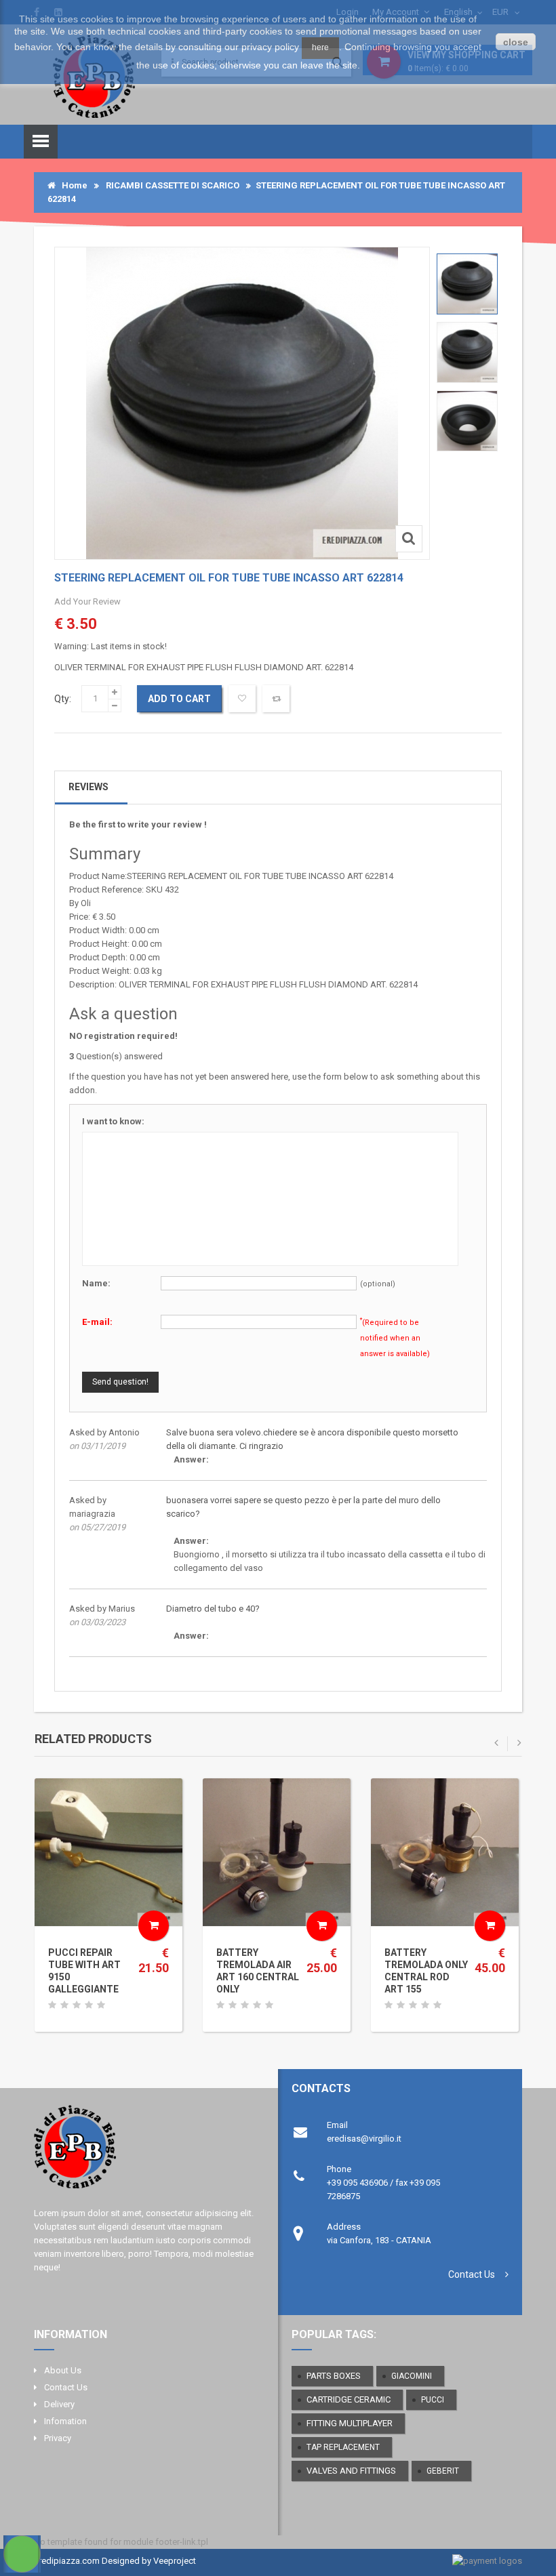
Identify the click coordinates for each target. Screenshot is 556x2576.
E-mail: (97, 1322)
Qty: (63, 699)
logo (144, 2152)
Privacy (58, 2438)
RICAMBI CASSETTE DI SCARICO (173, 185)
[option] (467, 284)
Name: (96, 1283)
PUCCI (433, 2400)
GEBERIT (443, 2471)
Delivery (59, 2404)
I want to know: (113, 1121)
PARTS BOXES (334, 2376)
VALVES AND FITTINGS (351, 2471)
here (320, 47)
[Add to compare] (276, 699)
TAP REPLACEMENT (343, 2447)
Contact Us (472, 2274)
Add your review (87, 601)
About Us (63, 2370)
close (516, 42)
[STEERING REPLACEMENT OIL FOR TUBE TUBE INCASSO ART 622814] (467, 284)
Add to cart (179, 699)
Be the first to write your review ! (138, 824)
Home (72, 185)
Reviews (88, 787)
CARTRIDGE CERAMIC (349, 2399)
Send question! (120, 1382)
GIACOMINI (412, 2376)
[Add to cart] (154, 1926)
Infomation (65, 2421)
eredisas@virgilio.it (364, 2139)
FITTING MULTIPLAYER (350, 2423)
